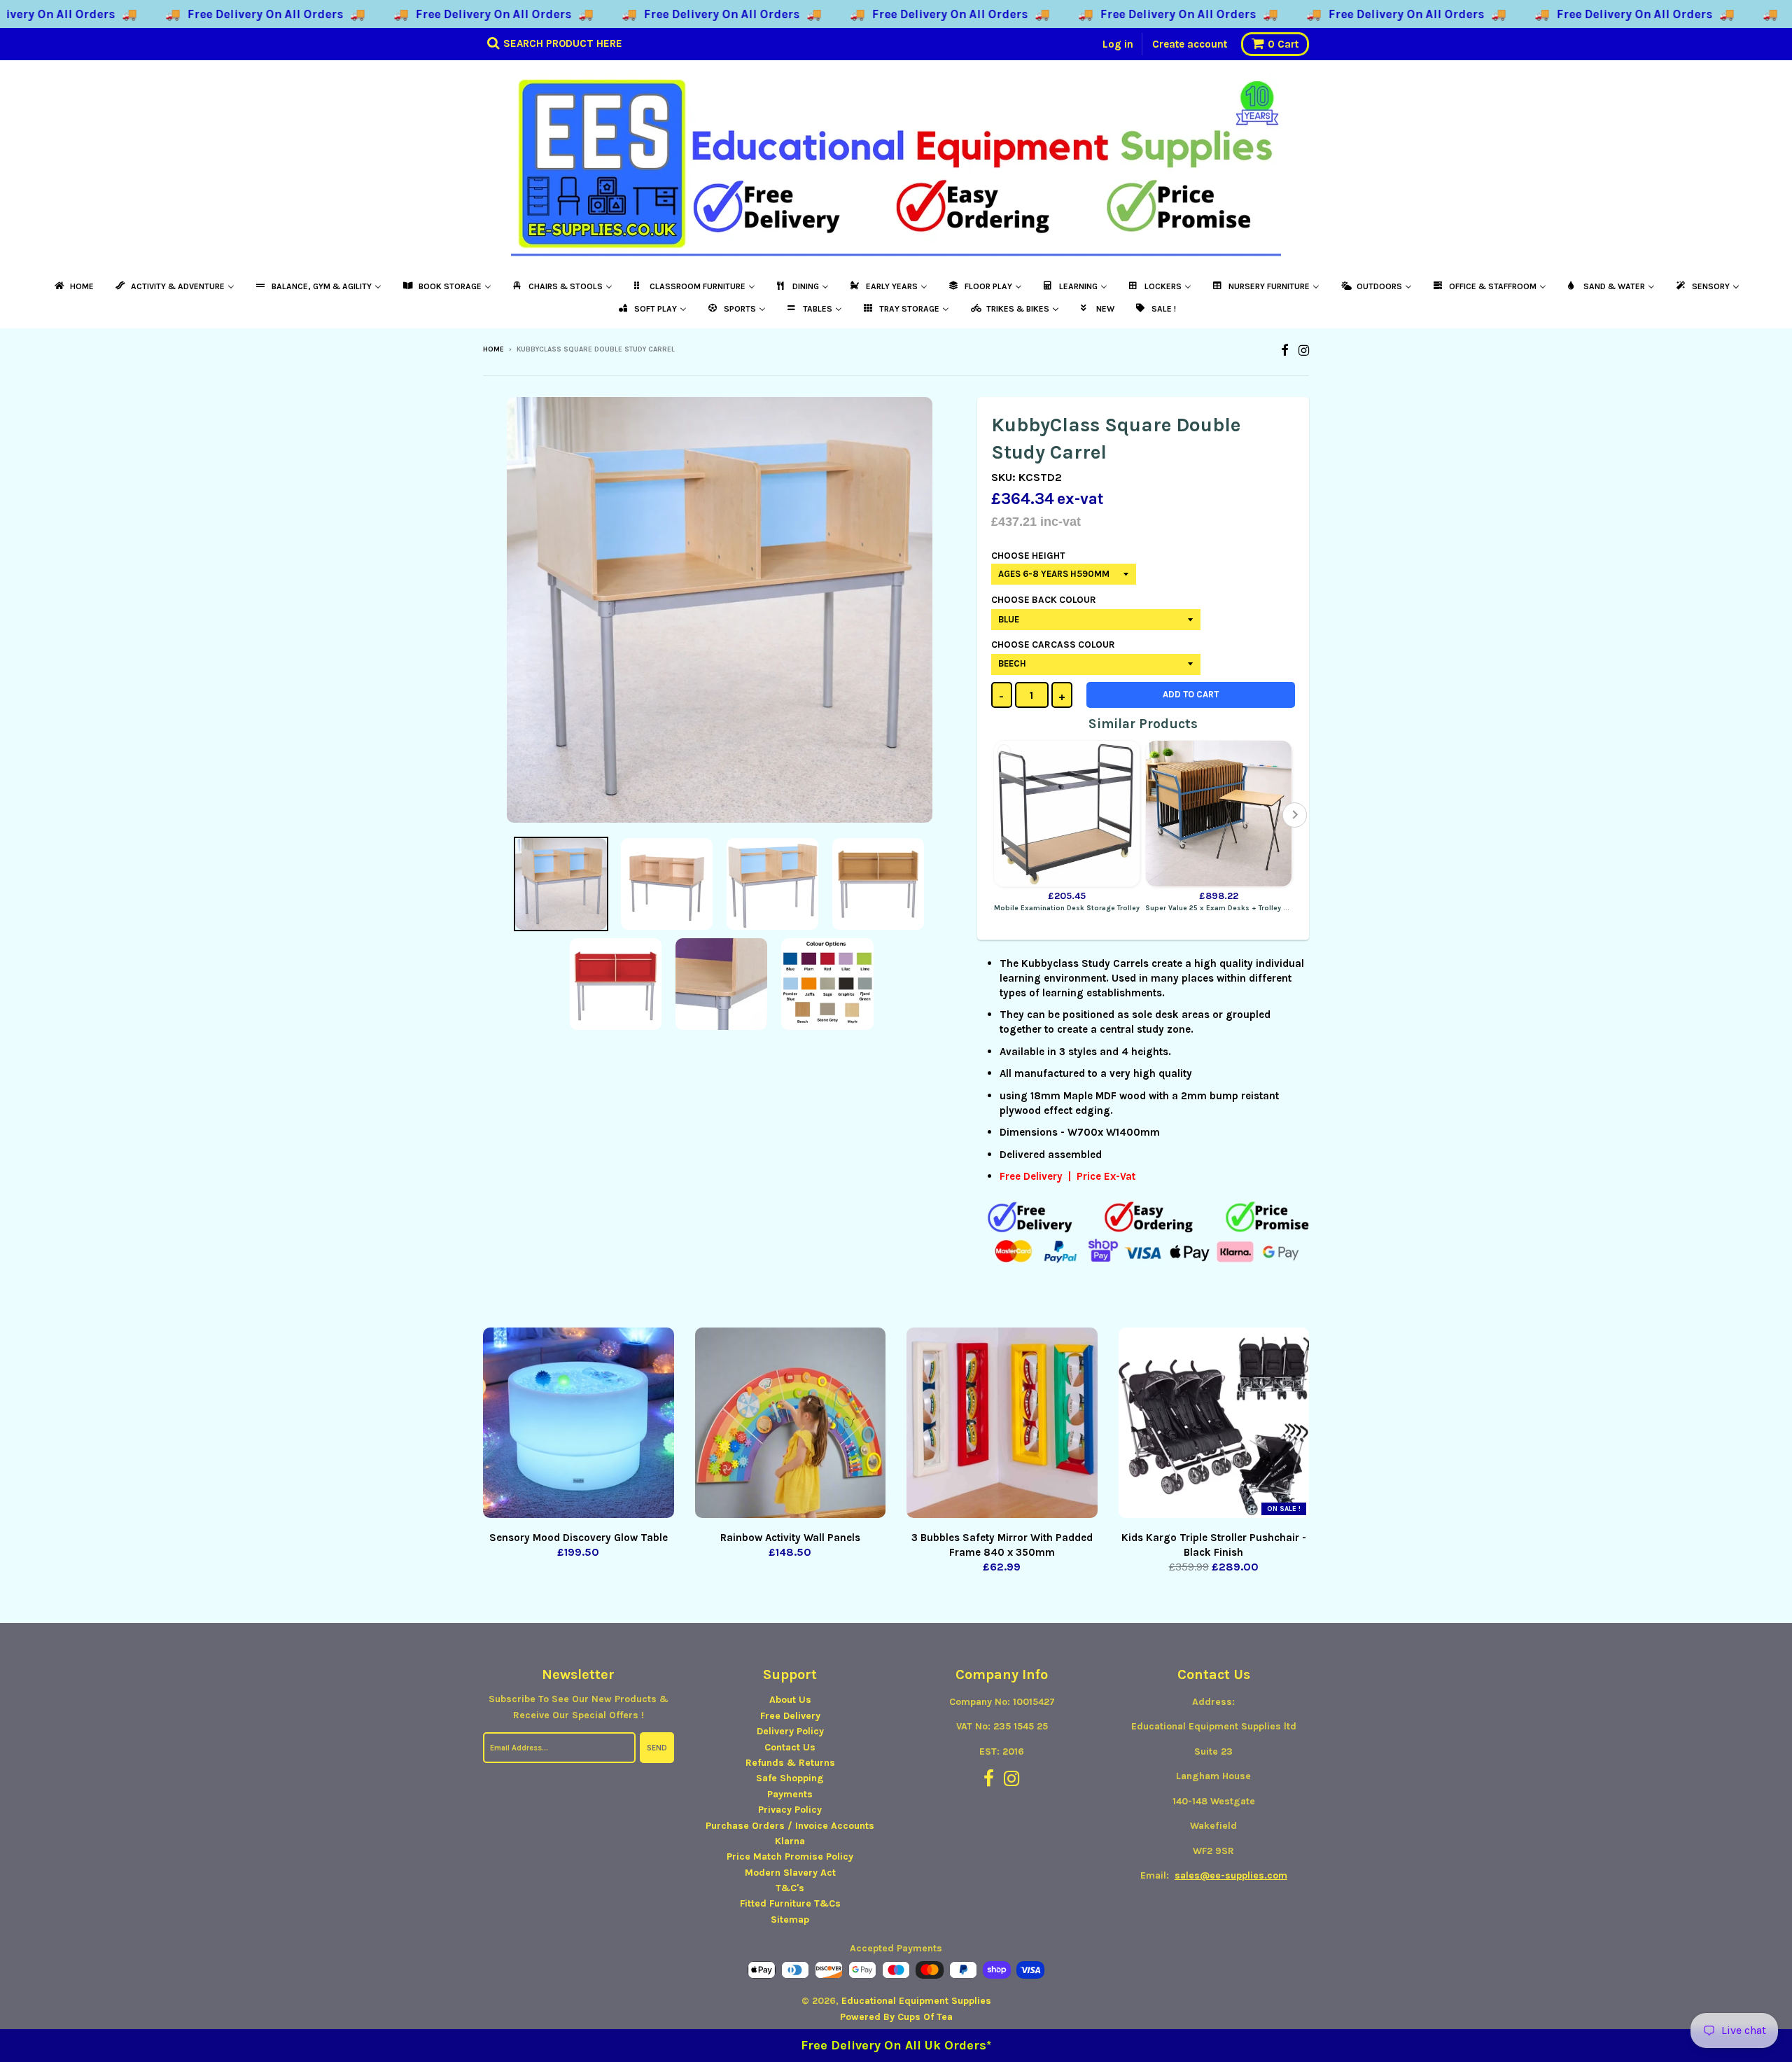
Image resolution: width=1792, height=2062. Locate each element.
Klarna (790, 1841)
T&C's (790, 1888)
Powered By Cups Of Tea (896, 2017)
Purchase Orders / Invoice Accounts (790, 1826)
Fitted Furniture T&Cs (790, 1903)
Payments (790, 1794)
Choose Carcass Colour (1053, 645)
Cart (1283, 44)
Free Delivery (790, 1716)
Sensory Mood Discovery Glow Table (579, 1538)
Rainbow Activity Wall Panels (790, 1538)
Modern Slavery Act (790, 1873)
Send (657, 1748)
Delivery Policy (790, 1731)
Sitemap (790, 1920)
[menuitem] (73, 286)
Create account (1190, 44)
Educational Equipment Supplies (916, 2001)
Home (493, 349)
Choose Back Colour (1044, 600)
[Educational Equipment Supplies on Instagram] (1304, 350)
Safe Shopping (790, 1778)
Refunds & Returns (790, 1763)
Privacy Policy (790, 1810)
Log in (1118, 44)
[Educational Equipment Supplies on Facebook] (1285, 350)
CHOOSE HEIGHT (1028, 556)
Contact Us (790, 1747)
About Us (790, 1700)
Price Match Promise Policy (790, 1857)
